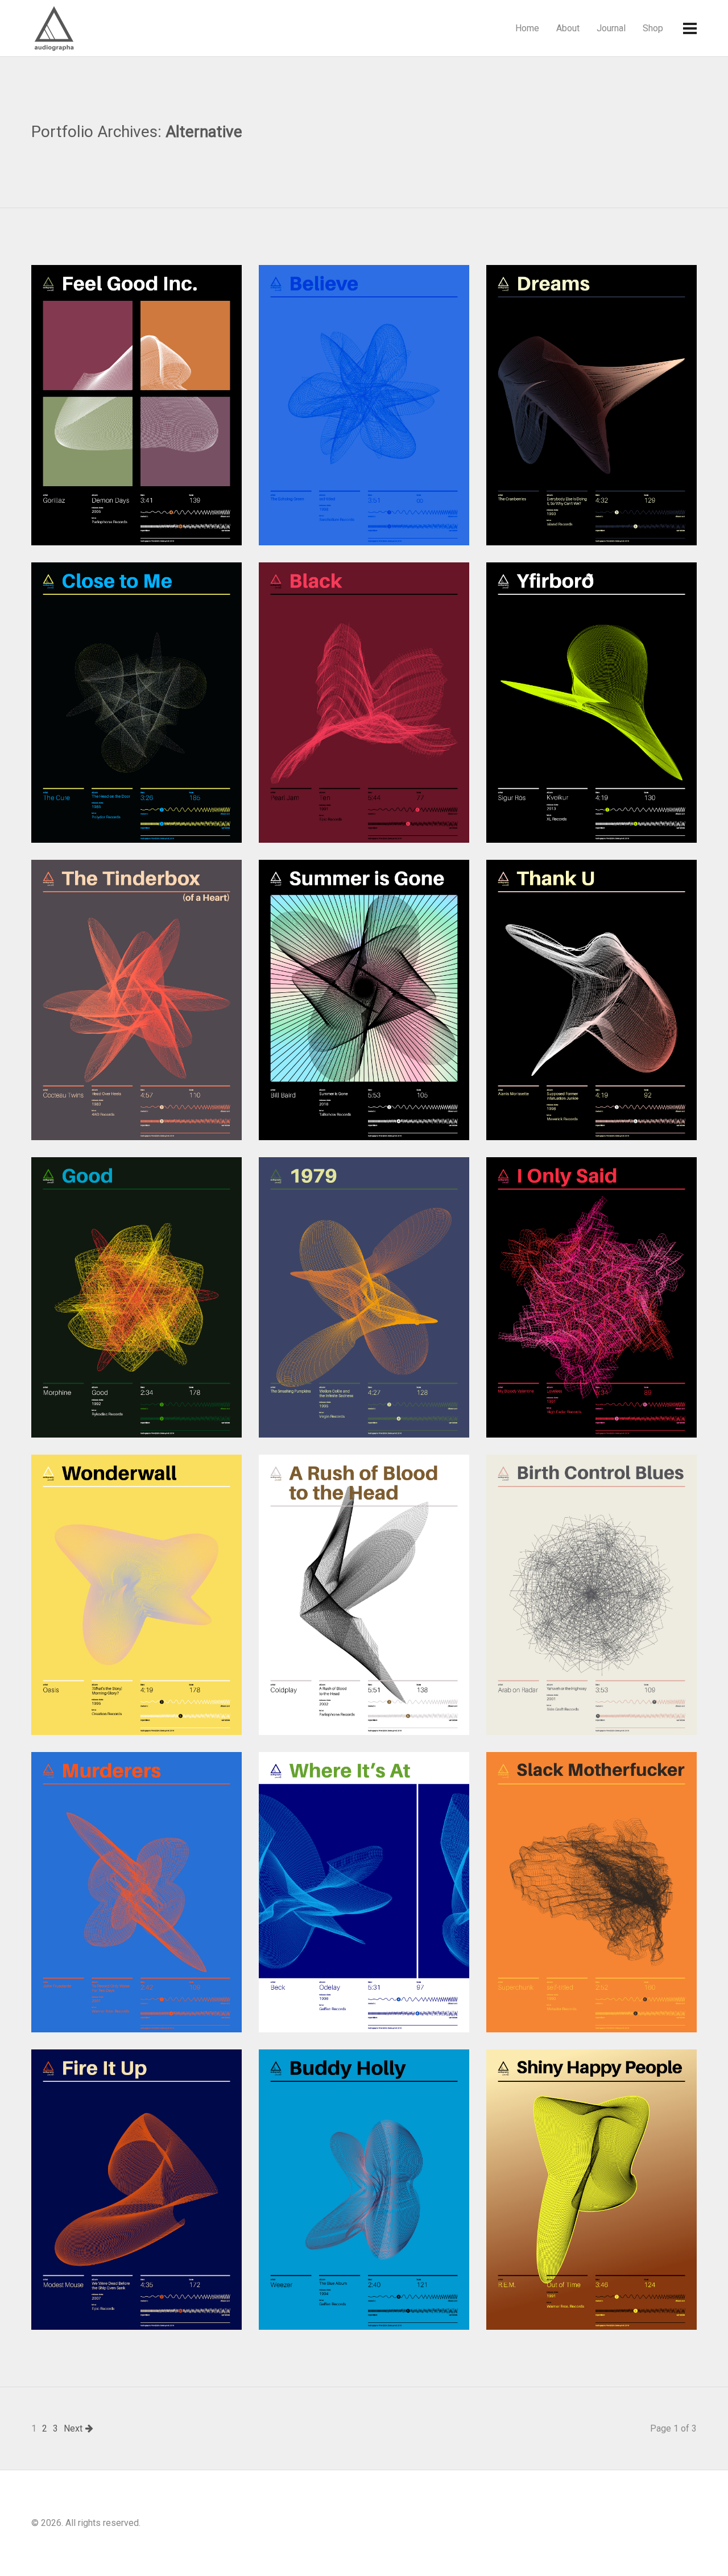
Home (527, 28)
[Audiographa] (77, 28)
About (568, 28)
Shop (653, 28)
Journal (611, 28)
